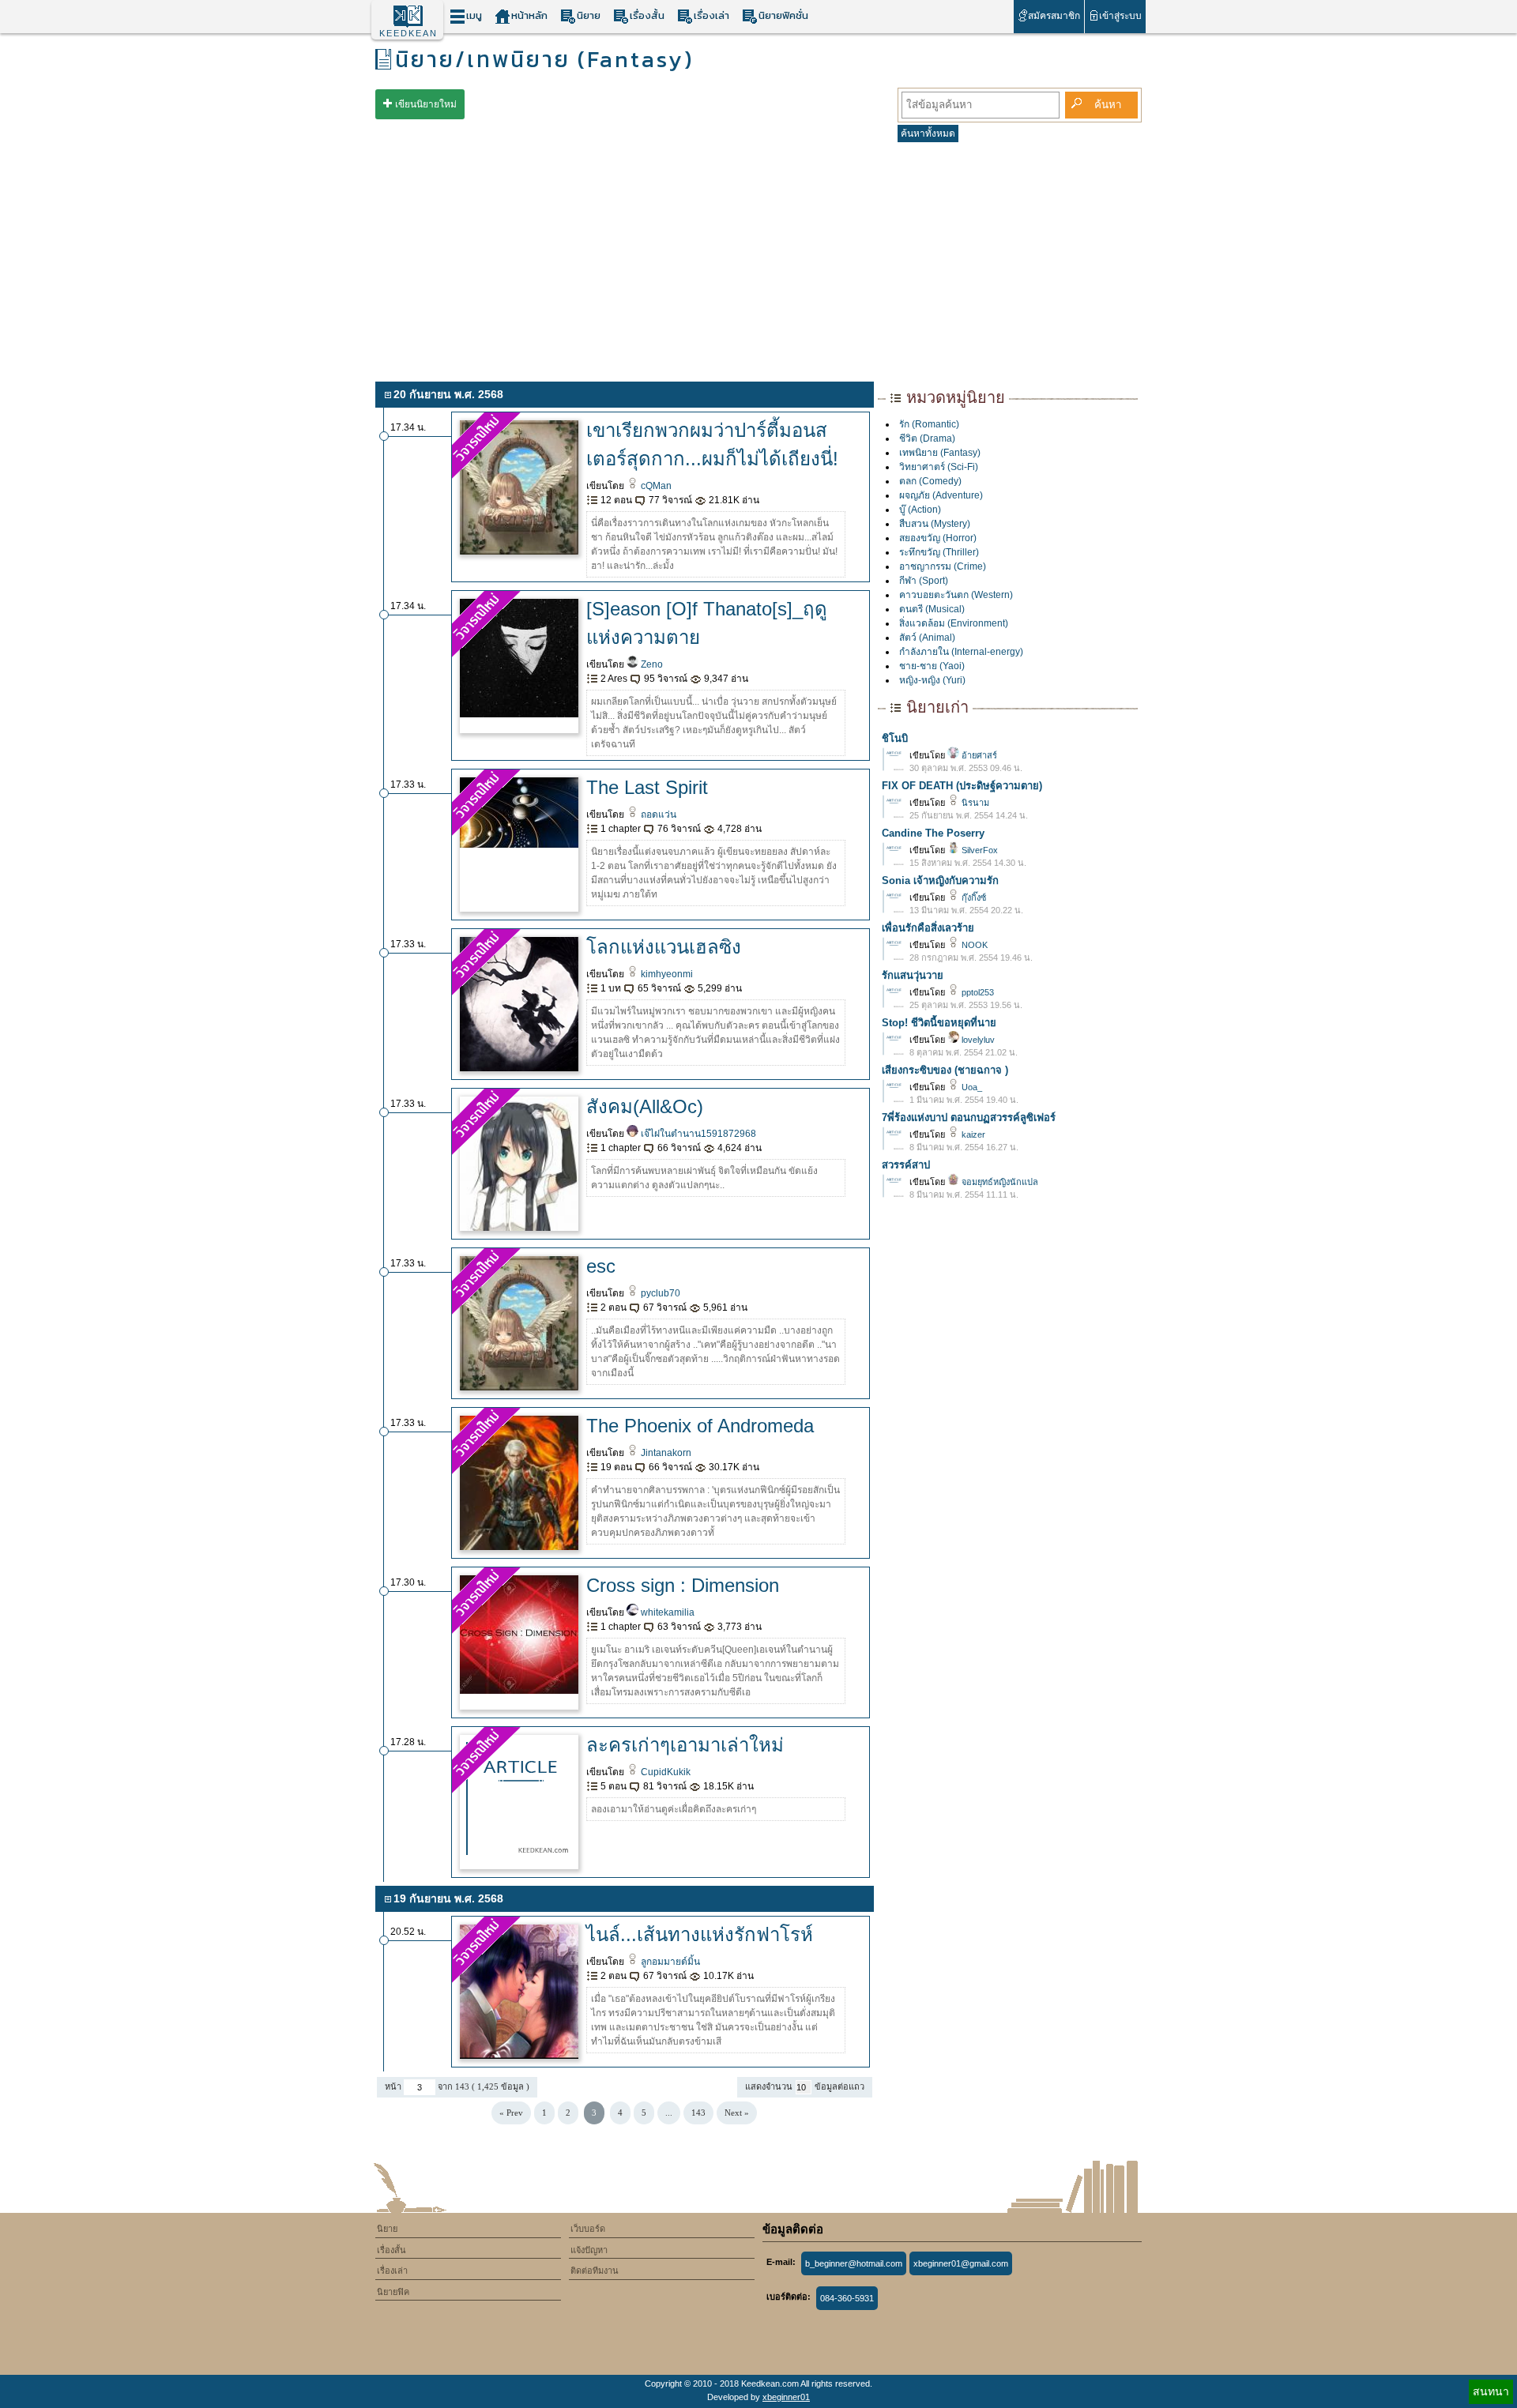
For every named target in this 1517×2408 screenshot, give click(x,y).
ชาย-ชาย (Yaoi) (932, 666)
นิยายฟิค (393, 2292)
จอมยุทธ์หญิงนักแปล (999, 1182)
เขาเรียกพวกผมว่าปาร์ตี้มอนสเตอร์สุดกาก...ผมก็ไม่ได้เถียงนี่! (712, 444)
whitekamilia (666, 1612)
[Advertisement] (758, 259)
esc (601, 1266)
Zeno (651, 664)
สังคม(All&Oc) (645, 1106)
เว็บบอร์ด (588, 2229)
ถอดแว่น (657, 815)
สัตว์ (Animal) (927, 638)
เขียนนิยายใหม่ (426, 104)
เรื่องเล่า (711, 15)
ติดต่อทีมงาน (595, 2271)
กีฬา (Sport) (924, 581)
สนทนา (1491, 2391)
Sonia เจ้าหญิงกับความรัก (940, 880)
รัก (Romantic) (929, 424)
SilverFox (979, 850)
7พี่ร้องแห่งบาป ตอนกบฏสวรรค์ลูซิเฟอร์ (969, 1117)
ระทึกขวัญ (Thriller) (939, 552)
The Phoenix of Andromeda (700, 1426)
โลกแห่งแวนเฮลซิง (664, 947)
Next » (737, 2113)
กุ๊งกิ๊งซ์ (973, 897)
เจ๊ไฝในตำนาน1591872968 (697, 1134)
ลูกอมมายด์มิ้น (669, 1962)
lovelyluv (977, 1040)
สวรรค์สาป (906, 1165)
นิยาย (589, 15)
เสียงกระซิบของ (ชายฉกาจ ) (945, 1070)
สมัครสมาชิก (1054, 16)
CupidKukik (664, 1772)
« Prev (511, 2113)
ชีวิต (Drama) (927, 438)
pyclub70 (659, 1293)
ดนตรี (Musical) (932, 609)
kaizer (972, 1134)
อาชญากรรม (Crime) (943, 566)
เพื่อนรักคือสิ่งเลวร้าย (928, 928)
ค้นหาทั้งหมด (928, 134)
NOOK (973, 945)
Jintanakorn (665, 1453)
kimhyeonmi (666, 974)
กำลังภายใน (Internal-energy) (961, 652)
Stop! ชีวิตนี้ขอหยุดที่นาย (939, 1023)
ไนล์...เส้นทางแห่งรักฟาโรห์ (700, 1934)
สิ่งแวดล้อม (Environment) (954, 623)
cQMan (655, 486)
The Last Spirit (647, 787)
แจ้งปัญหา (589, 2250)
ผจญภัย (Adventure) (941, 495)
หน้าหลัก (529, 15)
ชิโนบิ (895, 738)
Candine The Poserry (933, 833)
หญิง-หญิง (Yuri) (932, 680)
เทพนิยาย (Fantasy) (940, 453)
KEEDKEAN (408, 33)
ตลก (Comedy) (930, 481)
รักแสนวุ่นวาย (913, 975)
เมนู (474, 15)
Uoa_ (971, 1087)
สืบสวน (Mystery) (935, 524)
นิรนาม (974, 803)
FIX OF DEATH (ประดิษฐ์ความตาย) (962, 786)
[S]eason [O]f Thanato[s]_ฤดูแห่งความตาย (707, 623)
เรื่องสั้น (647, 15)
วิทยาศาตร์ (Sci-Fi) (939, 467)
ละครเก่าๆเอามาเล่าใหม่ (685, 1745)
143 (698, 2113)
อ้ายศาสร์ (978, 755)
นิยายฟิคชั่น (783, 15)
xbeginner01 (786, 2397)
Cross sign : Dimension (683, 1585)
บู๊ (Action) (920, 510)
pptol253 (977, 992)
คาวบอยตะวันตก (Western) (956, 595)
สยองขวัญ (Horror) (938, 538)
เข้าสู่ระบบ (1120, 16)
